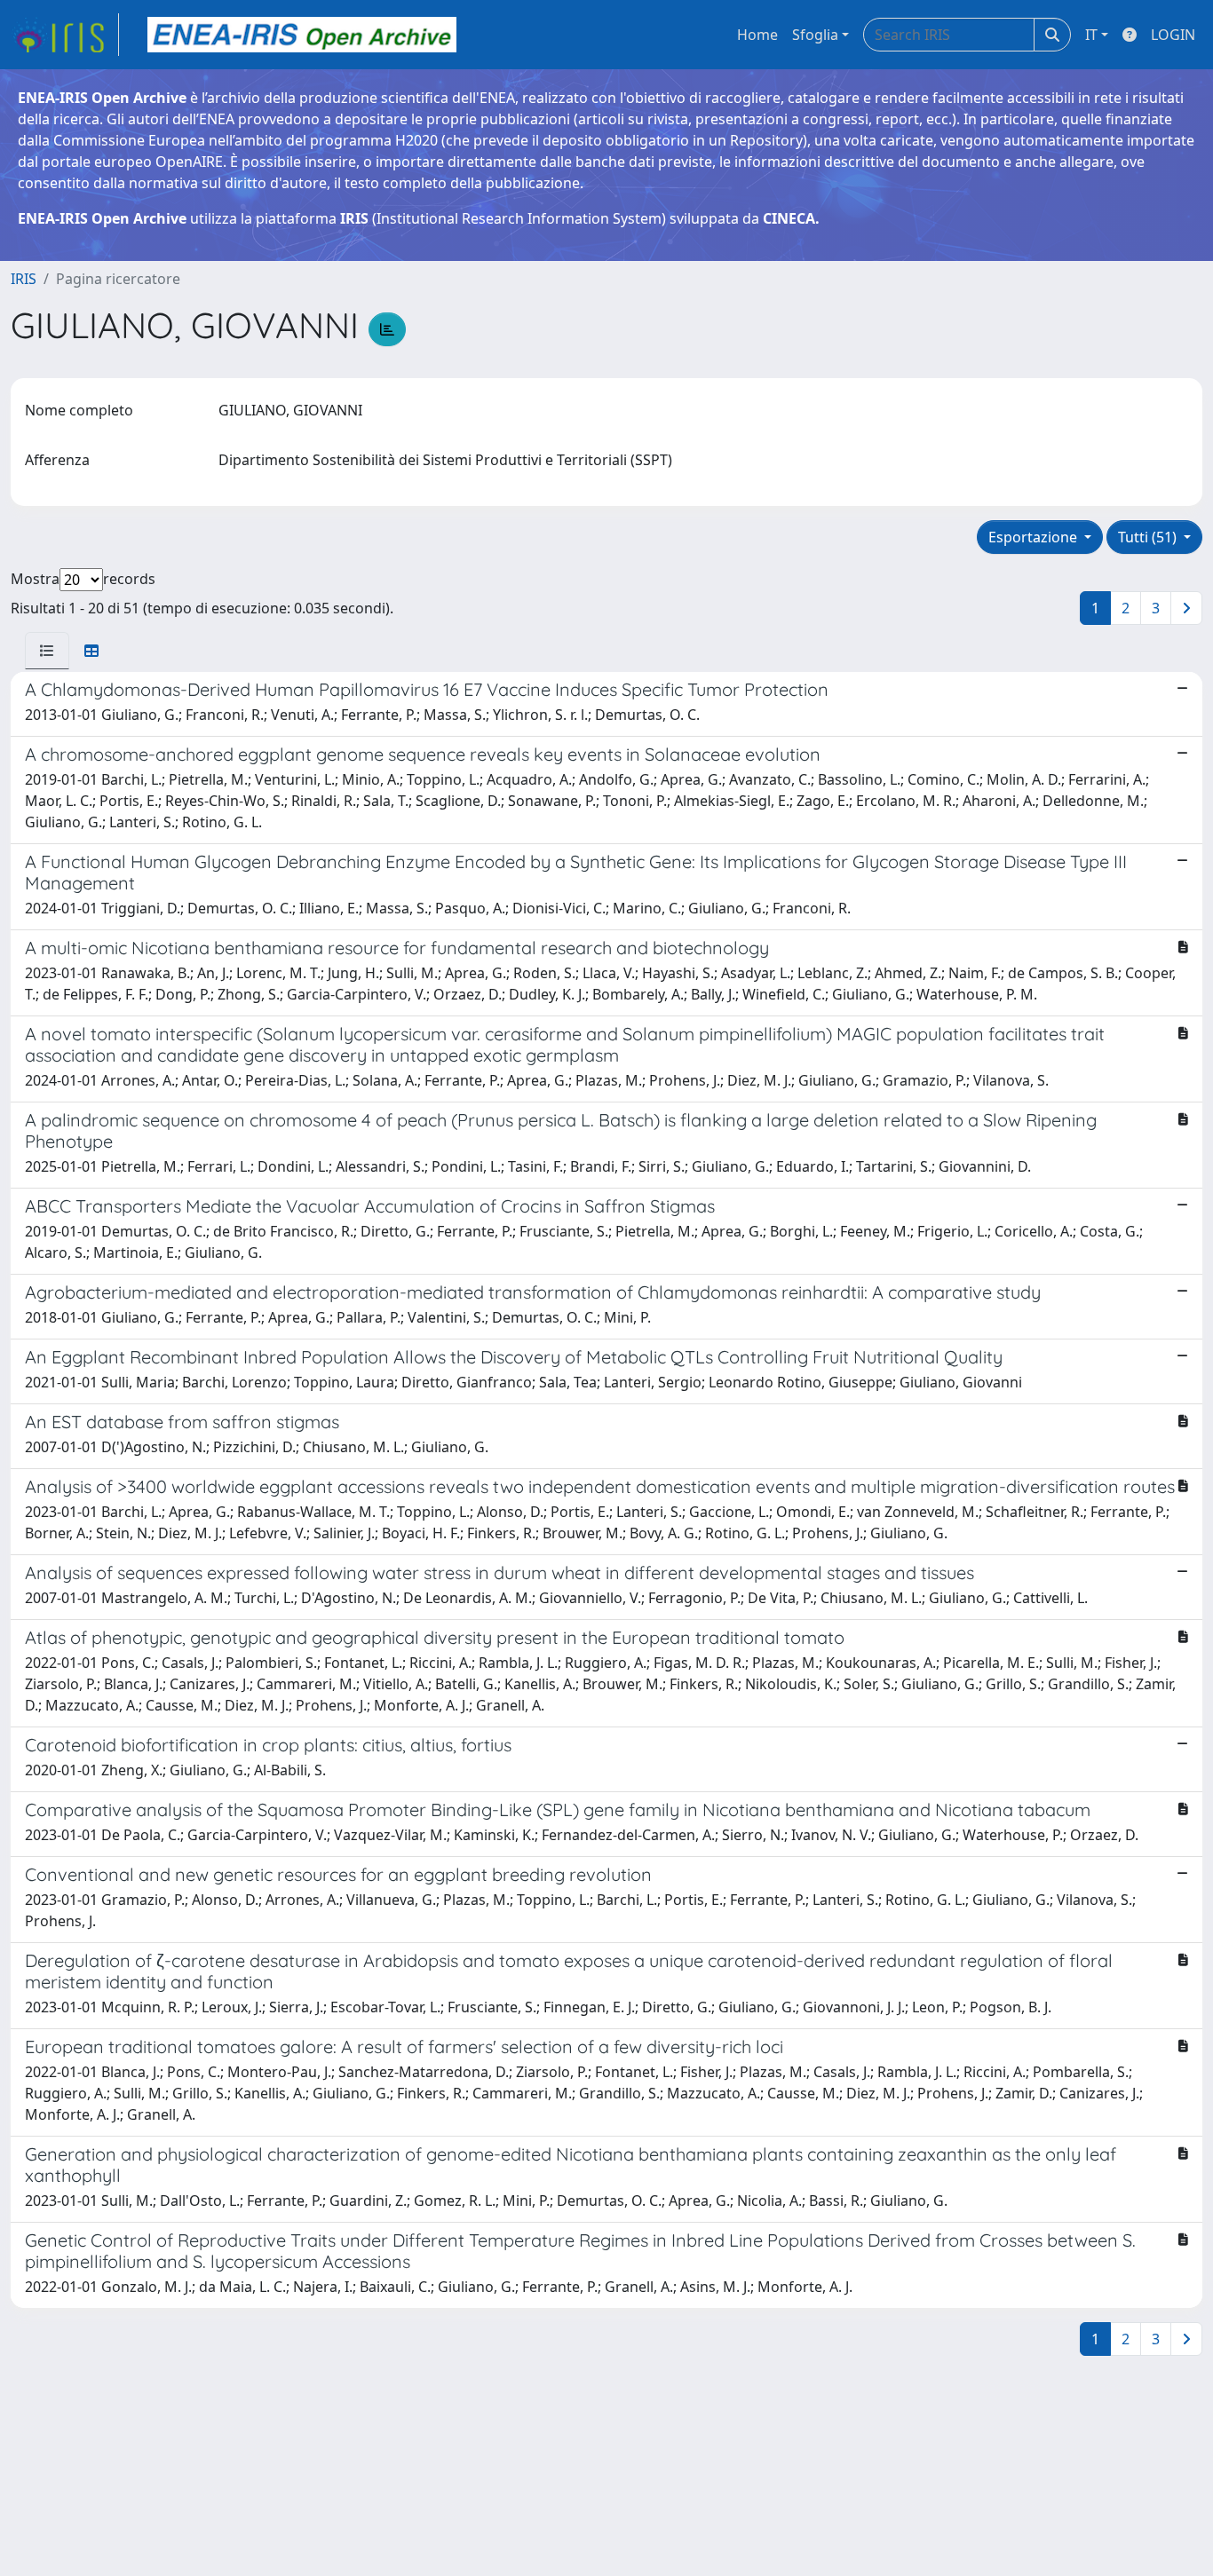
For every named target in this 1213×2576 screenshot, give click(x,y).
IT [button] (1091, 35)
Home (757, 35)
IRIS (24, 279)
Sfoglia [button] (815, 35)
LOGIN (1173, 35)
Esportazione (1035, 537)
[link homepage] (65, 35)
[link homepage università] (302, 35)
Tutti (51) (1149, 537)
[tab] (47, 651)
